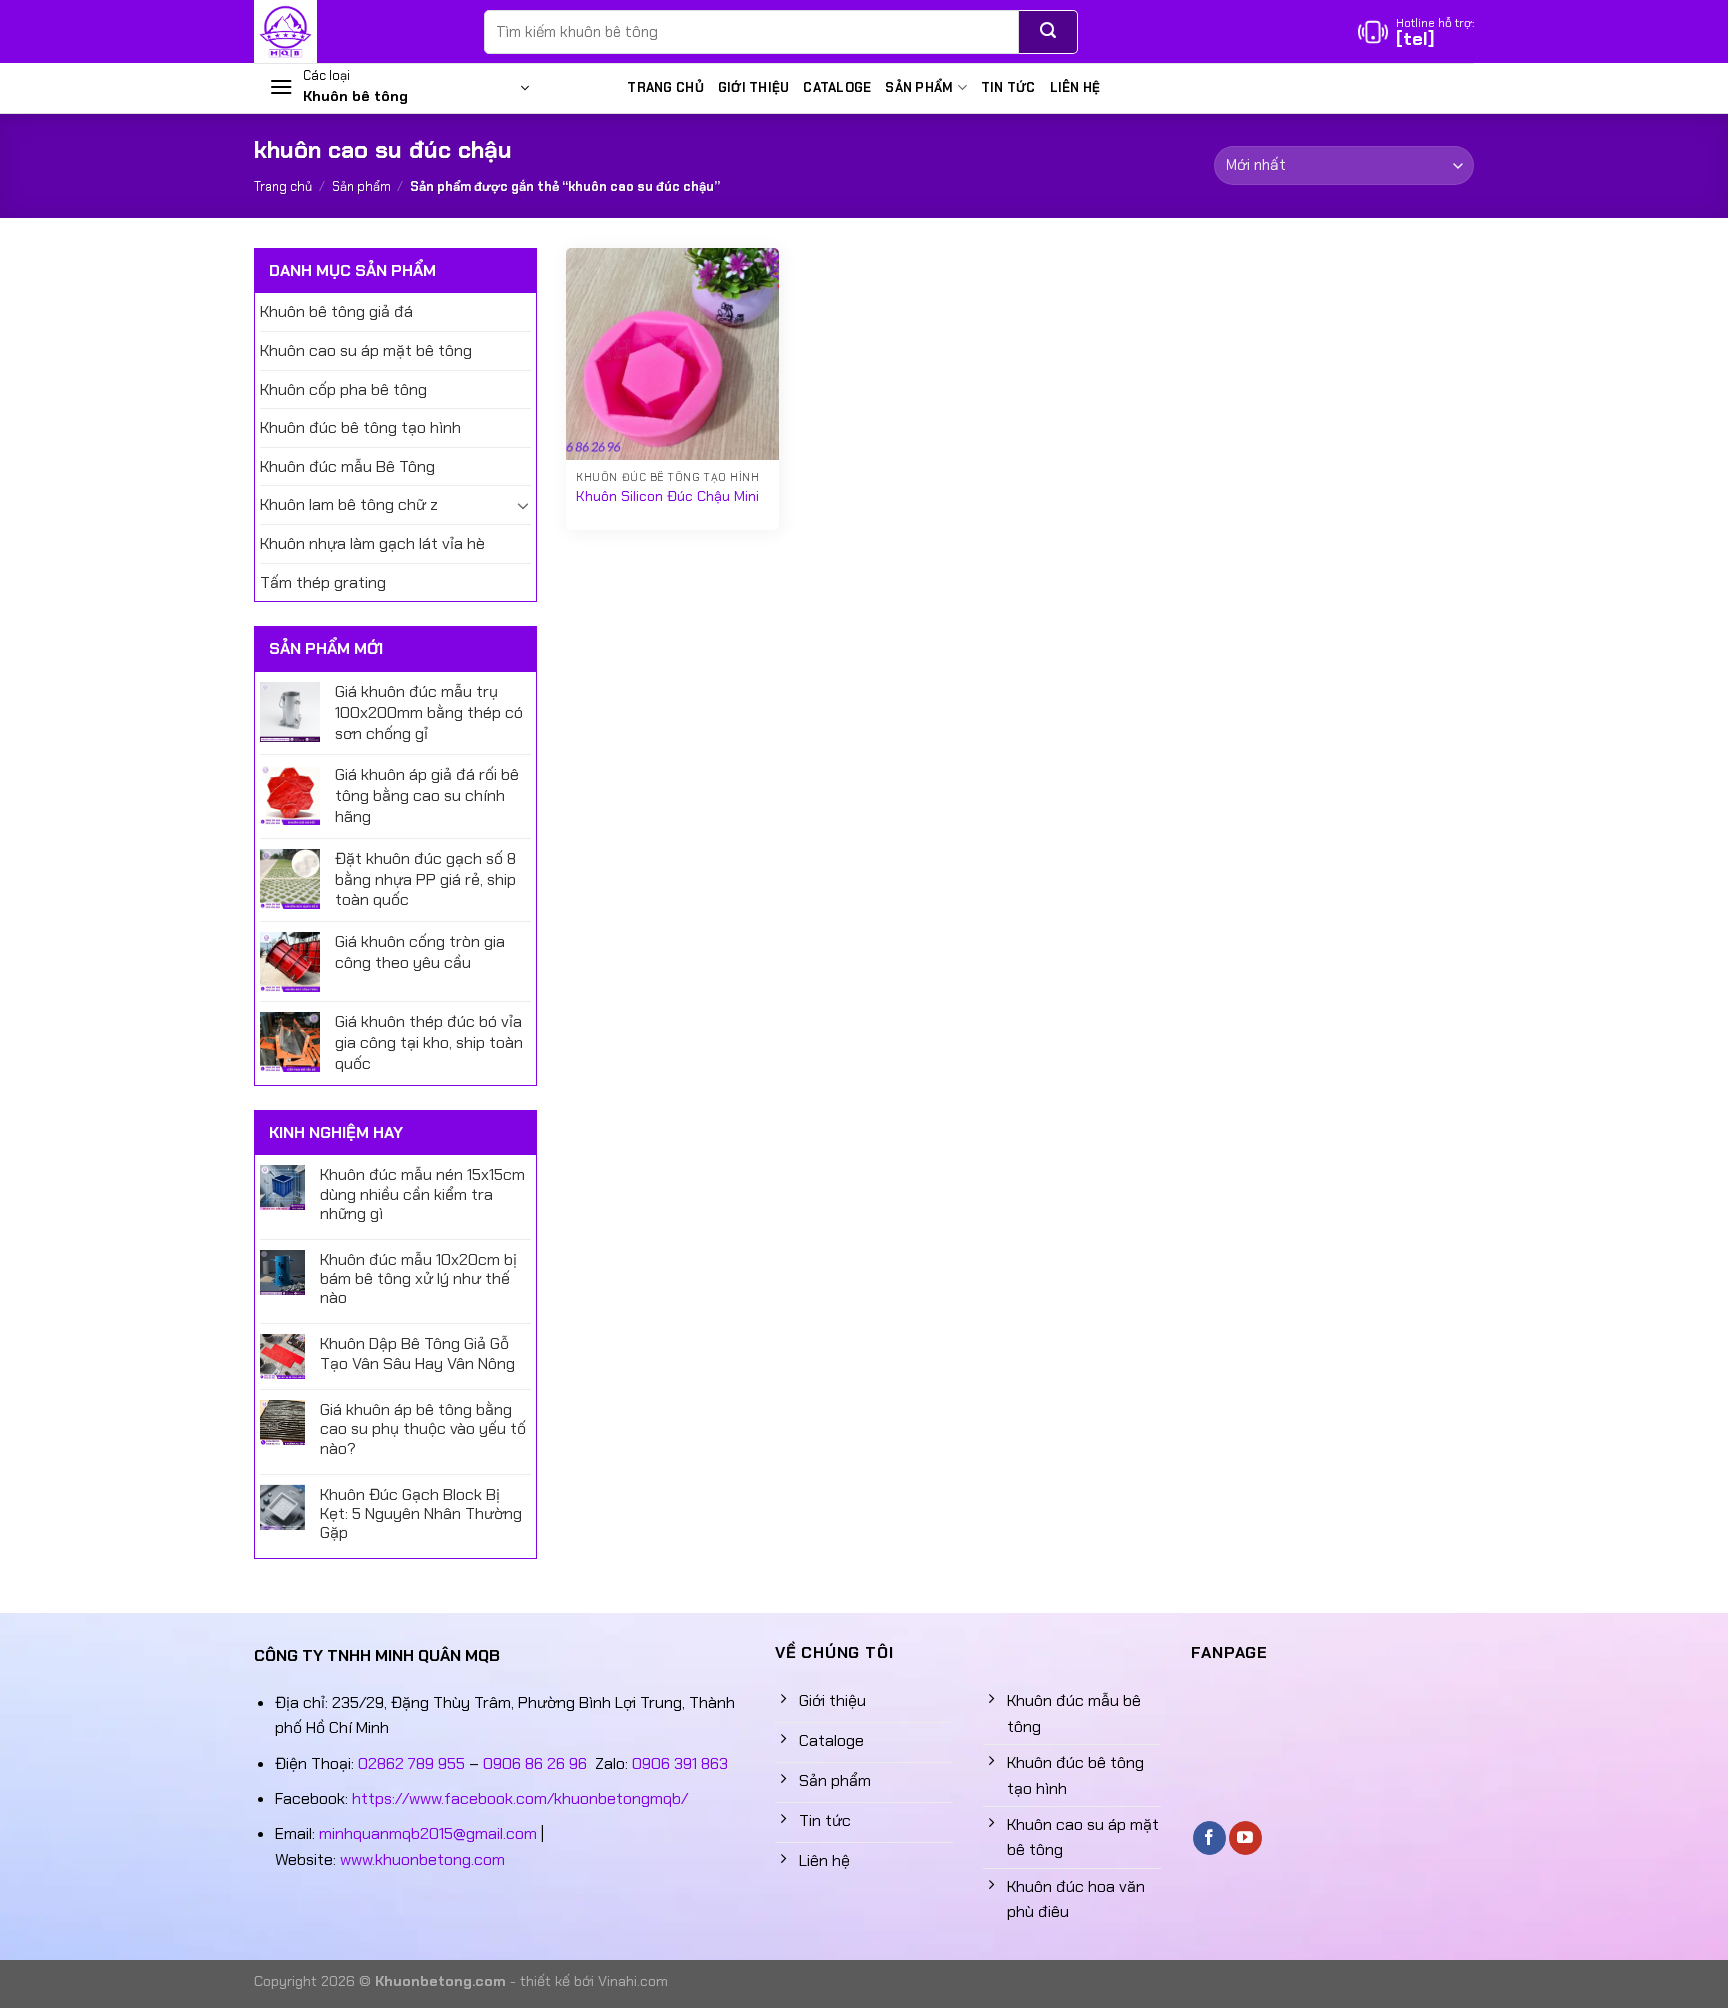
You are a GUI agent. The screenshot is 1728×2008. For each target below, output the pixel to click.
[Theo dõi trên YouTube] (1245, 1838)
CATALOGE (837, 87)
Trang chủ (665, 87)
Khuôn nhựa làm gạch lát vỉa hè (372, 543)
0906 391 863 (680, 1763)
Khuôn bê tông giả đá (336, 311)
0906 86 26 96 (535, 1763)
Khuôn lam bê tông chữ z (349, 504)
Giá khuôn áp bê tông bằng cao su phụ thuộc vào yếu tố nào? (423, 1429)
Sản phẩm (919, 87)
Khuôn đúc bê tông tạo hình (360, 427)
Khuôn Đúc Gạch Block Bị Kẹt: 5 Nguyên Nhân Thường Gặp (421, 1514)
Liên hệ (1075, 87)
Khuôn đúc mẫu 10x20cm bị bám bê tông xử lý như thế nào (418, 1279)
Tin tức (1008, 87)
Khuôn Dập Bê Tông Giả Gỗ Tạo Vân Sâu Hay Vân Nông (417, 1353)
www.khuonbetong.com (422, 1859)
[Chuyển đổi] (523, 505)
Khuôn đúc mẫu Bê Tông (347, 466)
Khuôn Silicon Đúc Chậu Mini (667, 496)
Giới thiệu (754, 87)
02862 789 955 (411, 1763)
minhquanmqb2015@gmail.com (428, 1833)
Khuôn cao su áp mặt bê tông (366, 350)
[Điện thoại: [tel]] (1416, 32)
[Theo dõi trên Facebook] (1209, 1838)
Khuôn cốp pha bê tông (343, 389)
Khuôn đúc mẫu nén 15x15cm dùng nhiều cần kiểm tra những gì (422, 1194)
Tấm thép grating (323, 582)
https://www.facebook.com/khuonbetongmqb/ (520, 1798)
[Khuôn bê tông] (354, 31)
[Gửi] (1048, 32)
